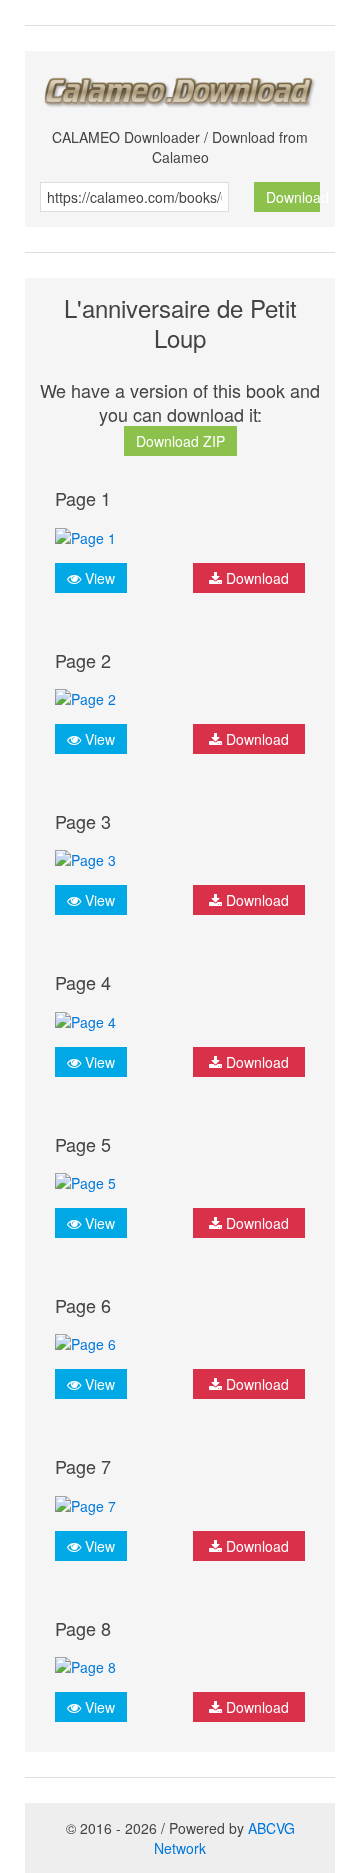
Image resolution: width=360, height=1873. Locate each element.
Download (293, 197)
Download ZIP (180, 441)
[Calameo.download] (180, 86)
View (98, 578)
